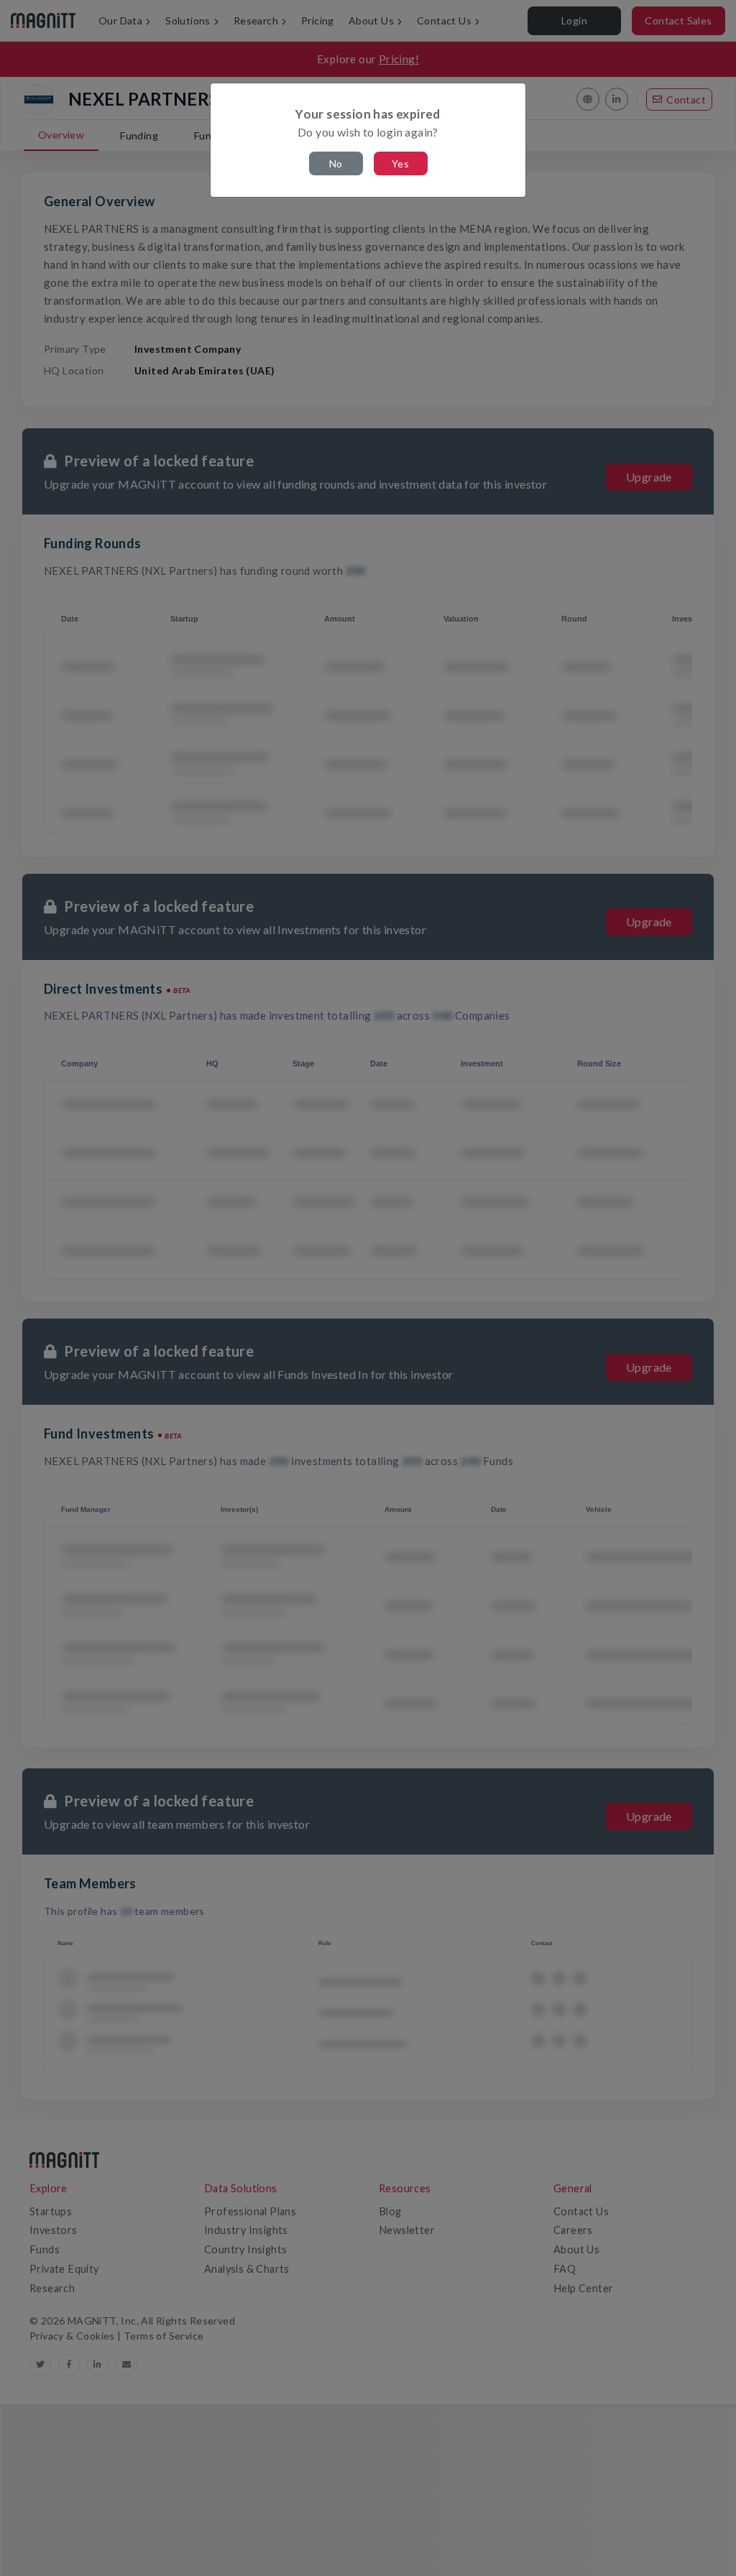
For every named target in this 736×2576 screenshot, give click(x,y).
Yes (400, 163)
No (336, 163)
